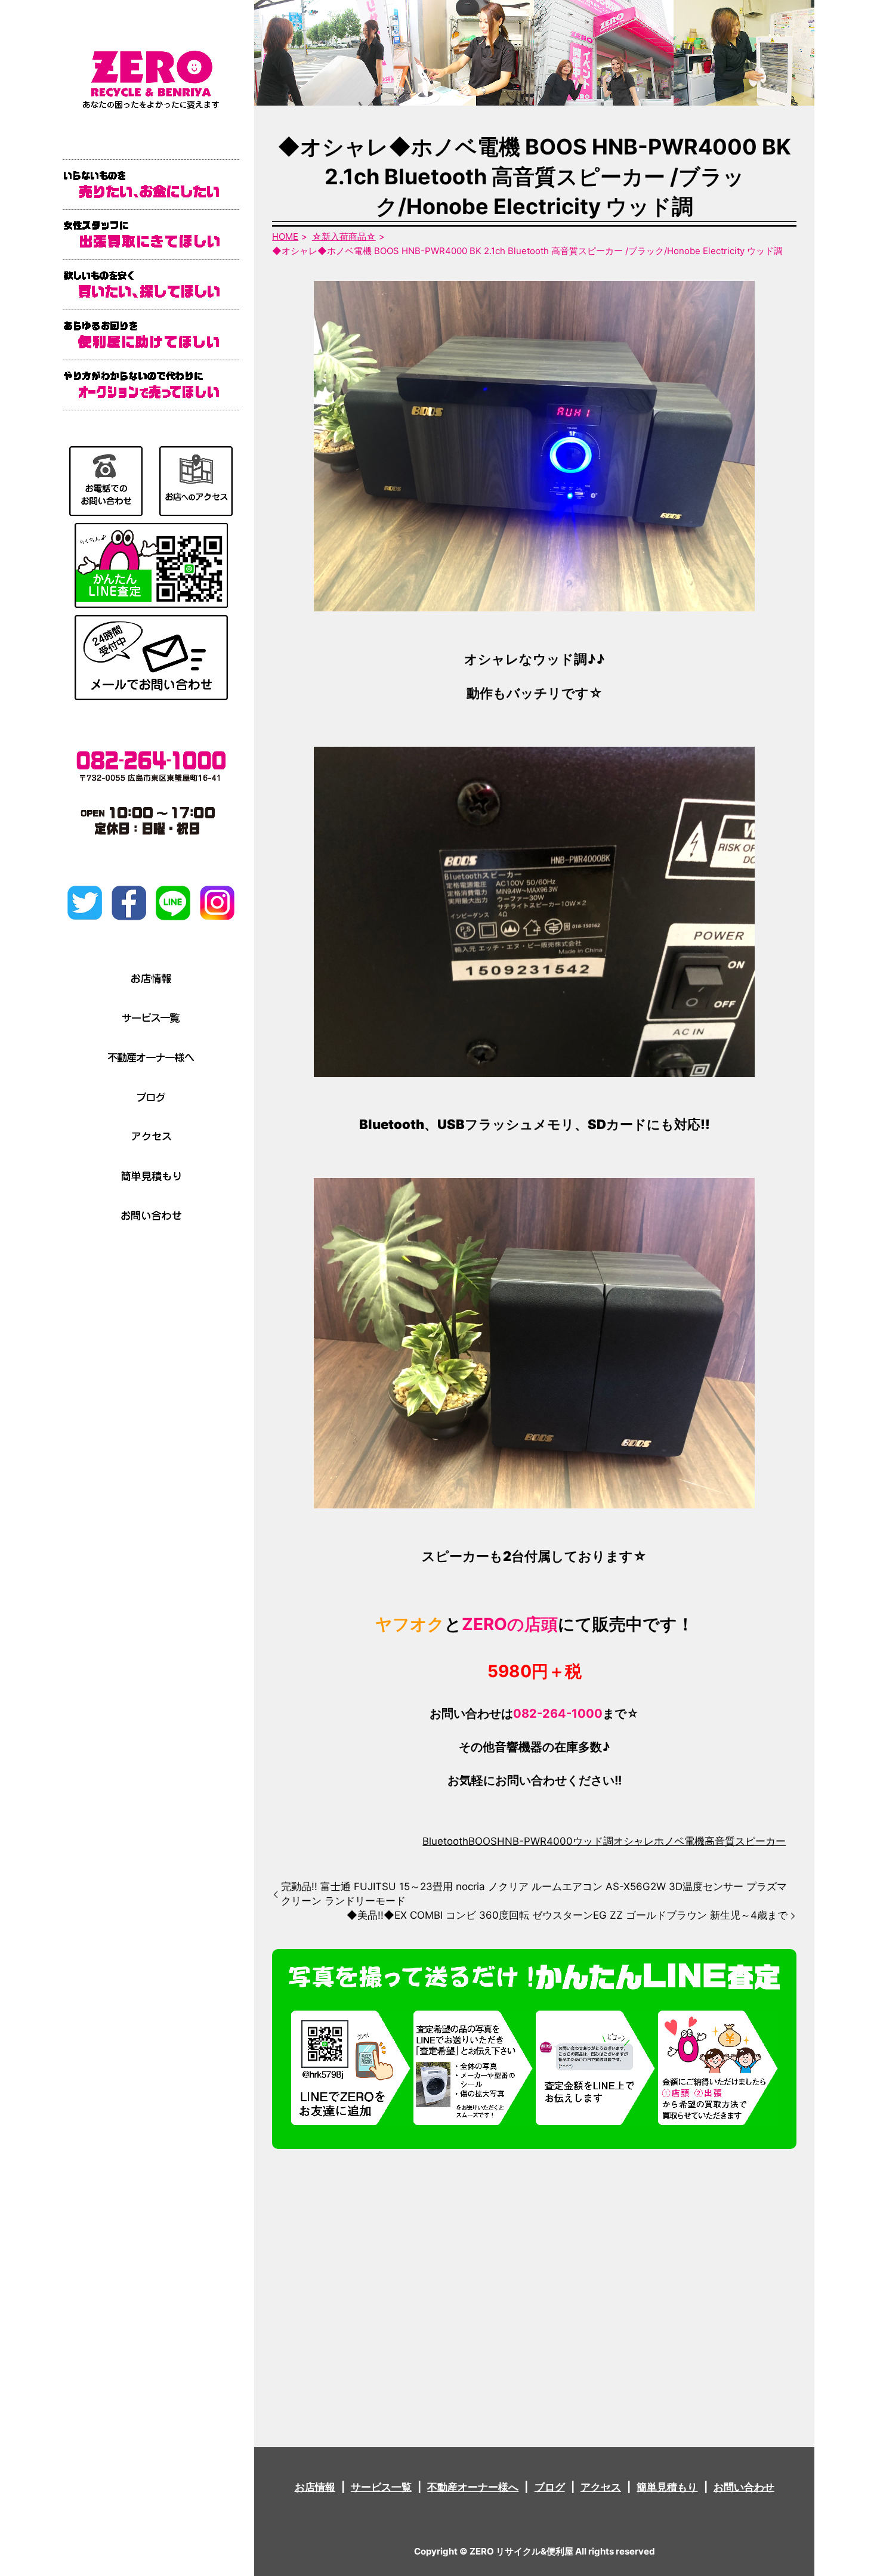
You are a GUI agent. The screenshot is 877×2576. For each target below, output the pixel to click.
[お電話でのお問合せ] (106, 480)
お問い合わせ (744, 2487)
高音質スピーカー (745, 1841)
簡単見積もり (667, 2487)
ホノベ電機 (679, 1841)
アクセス (601, 2487)
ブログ (550, 2487)
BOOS (483, 1841)
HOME (285, 236)
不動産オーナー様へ (473, 2487)
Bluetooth (445, 1841)
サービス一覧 (381, 2487)
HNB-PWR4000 (535, 1841)
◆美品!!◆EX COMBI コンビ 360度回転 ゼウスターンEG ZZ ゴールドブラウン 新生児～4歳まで (567, 1915)
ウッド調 (593, 1841)
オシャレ (634, 1841)
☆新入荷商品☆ (344, 236)
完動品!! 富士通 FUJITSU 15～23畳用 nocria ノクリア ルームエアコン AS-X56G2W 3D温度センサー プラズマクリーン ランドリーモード (534, 1894)
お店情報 (315, 2487)
